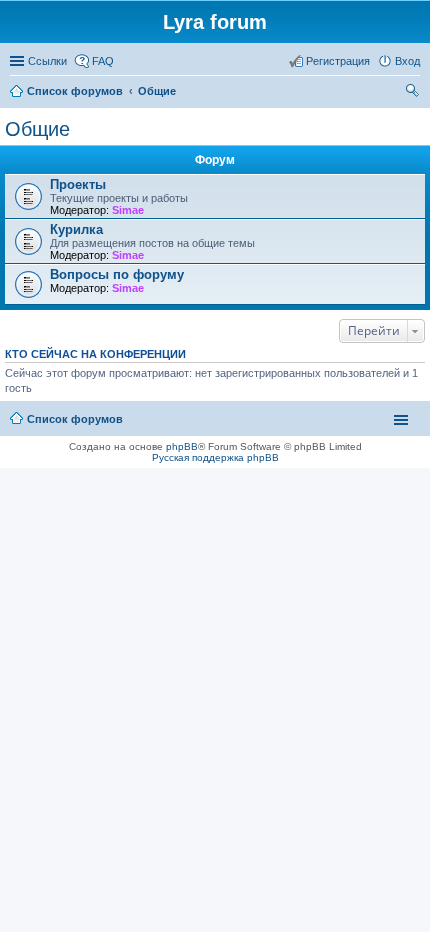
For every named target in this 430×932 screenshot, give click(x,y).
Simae (128, 210)
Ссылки (47, 61)
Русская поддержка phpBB (215, 457)
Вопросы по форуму (117, 274)
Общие (37, 129)
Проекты (78, 184)
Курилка (76, 229)
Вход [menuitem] (407, 61)
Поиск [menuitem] (414, 93)
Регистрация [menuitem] (338, 61)
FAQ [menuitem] (103, 61)
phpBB (182, 446)
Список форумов (75, 419)
